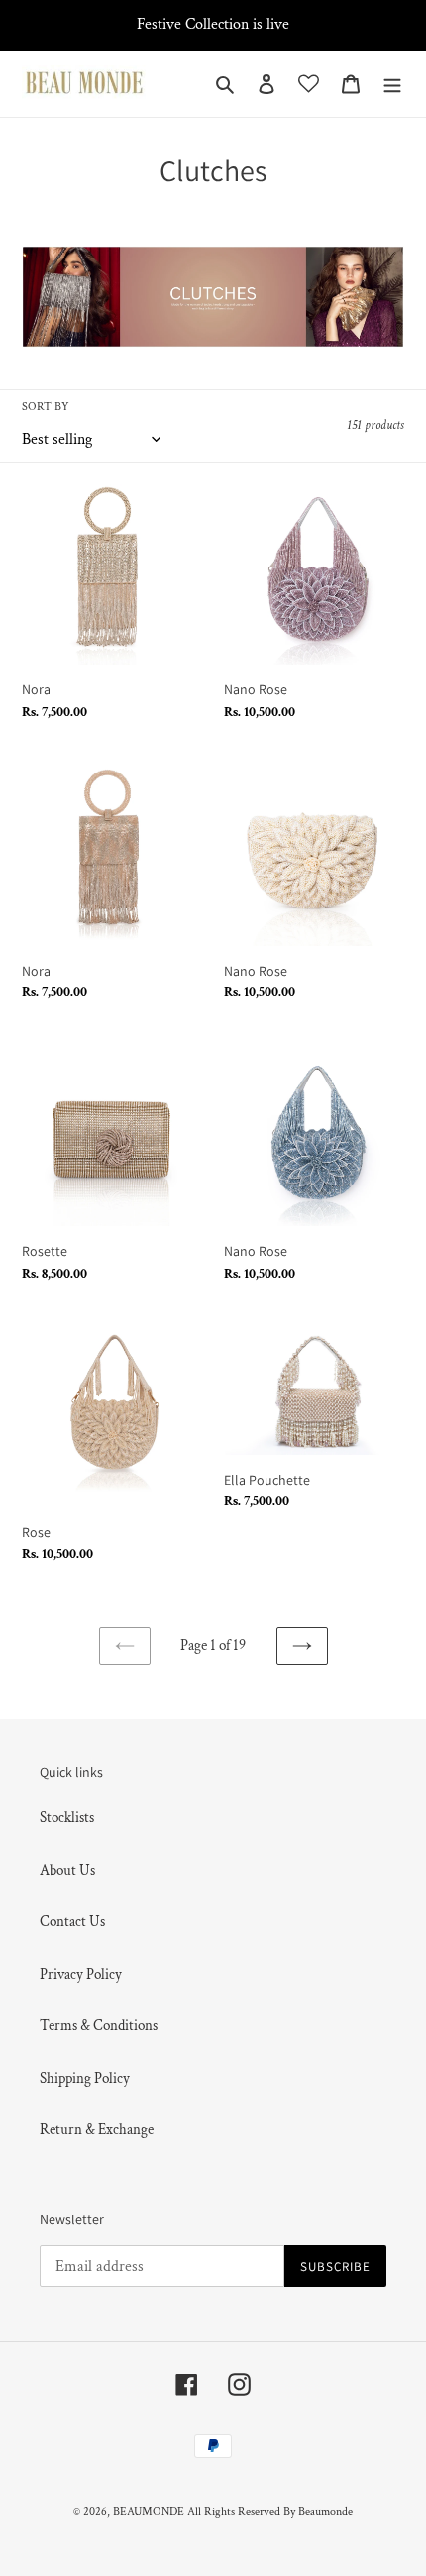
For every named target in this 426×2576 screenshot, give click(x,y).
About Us (67, 1870)
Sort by (46, 407)
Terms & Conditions (99, 2026)
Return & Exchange (97, 2130)
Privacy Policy (81, 1974)
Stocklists (67, 1818)
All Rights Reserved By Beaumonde (270, 2511)
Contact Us (72, 1922)
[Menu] (392, 84)
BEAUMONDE (149, 2511)
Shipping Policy (85, 2078)
